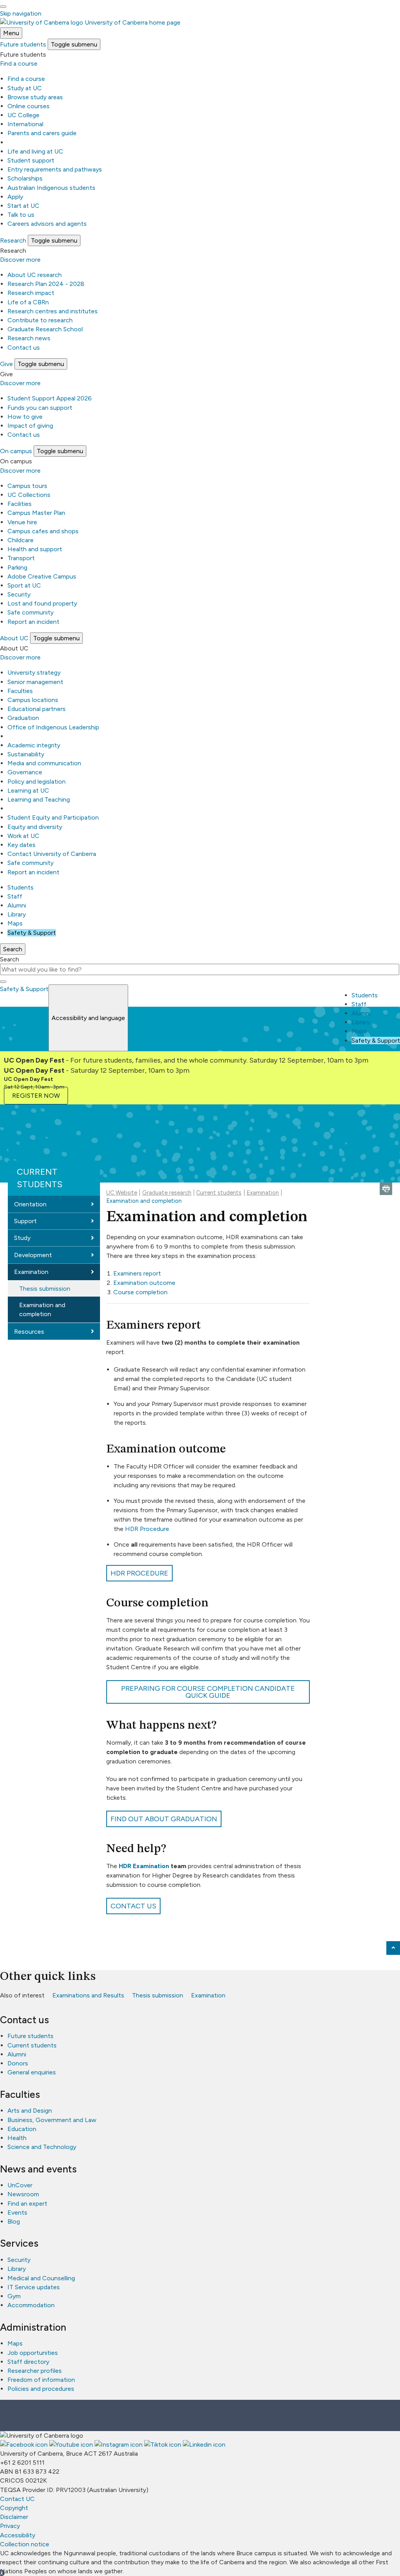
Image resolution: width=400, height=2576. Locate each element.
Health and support (35, 549)
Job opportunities (33, 2353)
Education (22, 2129)
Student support (31, 160)
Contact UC (17, 2499)
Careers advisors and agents (47, 224)
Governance (25, 772)
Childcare (21, 540)
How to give (25, 417)
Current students (40, 1178)
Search (10, 959)
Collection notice (25, 2544)
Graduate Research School (45, 329)
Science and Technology (42, 2147)
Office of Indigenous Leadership (53, 727)
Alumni (17, 905)
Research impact (31, 293)
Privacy (10, 2526)
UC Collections (29, 495)
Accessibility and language (88, 1018)
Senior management (35, 682)
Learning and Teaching (39, 799)
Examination (31, 1272)
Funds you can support (40, 408)
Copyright (14, 2508)
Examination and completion (42, 1309)
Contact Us (133, 1906)
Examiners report (137, 1273)
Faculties (20, 691)
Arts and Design (30, 2111)
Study (22, 1238)
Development (33, 1255)
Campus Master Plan (36, 513)
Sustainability (26, 754)
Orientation (30, 1204)
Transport (21, 558)
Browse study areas (35, 97)
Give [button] (6, 364)
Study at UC (25, 88)
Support (25, 1221)
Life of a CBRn (28, 302)
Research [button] (13, 240)
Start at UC (23, 206)
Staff (15, 896)
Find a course (19, 63)
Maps (15, 923)
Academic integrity (34, 745)
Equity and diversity (35, 827)
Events (17, 2212)
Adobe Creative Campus (42, 576)
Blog (14, 2221)
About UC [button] (14, 638)
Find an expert (27, 2204)
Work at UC (23, 836)
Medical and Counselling (41, 2278)
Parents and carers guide (42, 133)
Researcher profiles (35, 2371)
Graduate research (167, 1193)
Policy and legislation (37, 782)
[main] (200, 1520)
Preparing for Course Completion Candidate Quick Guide (208, 1692)
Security (19, 594)
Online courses (29, 106)
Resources (29, 1332)
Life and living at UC (35, 151)
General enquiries (32, 2072)
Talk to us (21, 215)
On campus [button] (16, 451)
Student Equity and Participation (53, 817)
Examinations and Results (88, 1995)
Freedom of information (41, 2380)
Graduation (23, 718)
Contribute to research (40, 320)
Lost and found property (42, 603)
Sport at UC (24, 585)
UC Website (122, 1193)
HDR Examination (144, 1866)
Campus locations (33, 700)
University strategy (34, 673)
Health (17, 2138)
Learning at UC (28, 790)
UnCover (20, 2185)
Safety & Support (32, 933)
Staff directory (28, 2362)
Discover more (20, 260)
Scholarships (25, 178)
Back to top (393, 1948)
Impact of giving (30, 426)
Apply (15, 197)
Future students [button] (23, 44)
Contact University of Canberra (52, 854)
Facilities (20, 504)
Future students (30, 2036)
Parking (17, 567)
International (25, 124)
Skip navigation (21, 13)
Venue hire (22, 522)
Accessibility (18, 2535)
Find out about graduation (164, 1819)
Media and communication (44, 763)
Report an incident (33, 622)
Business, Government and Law (52, 2120)
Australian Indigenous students (51, 188)
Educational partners (37, 709)
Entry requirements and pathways (55, 169)
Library (17, 914)
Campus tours (27, 486)
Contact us (24, 347)
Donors (18, 2063)
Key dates (21, 845)
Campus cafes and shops (43, 531)
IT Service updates (34, 2287)
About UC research (35, 275)
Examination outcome (144, 1283)
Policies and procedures (41, 2389)
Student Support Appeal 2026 (50, 398)
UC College (23, 115)
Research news (29, 338)
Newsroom (23, 2194)
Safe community (30, 612)
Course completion (140, 1292)
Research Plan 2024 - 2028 (46, 284)
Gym (14, 2296)
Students (21, 887)
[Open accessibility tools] (3, 7)
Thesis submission (45, 1289)
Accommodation (31, 2305)
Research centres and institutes (53, 311)
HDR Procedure (147, 1529)
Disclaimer (14, 2517)
